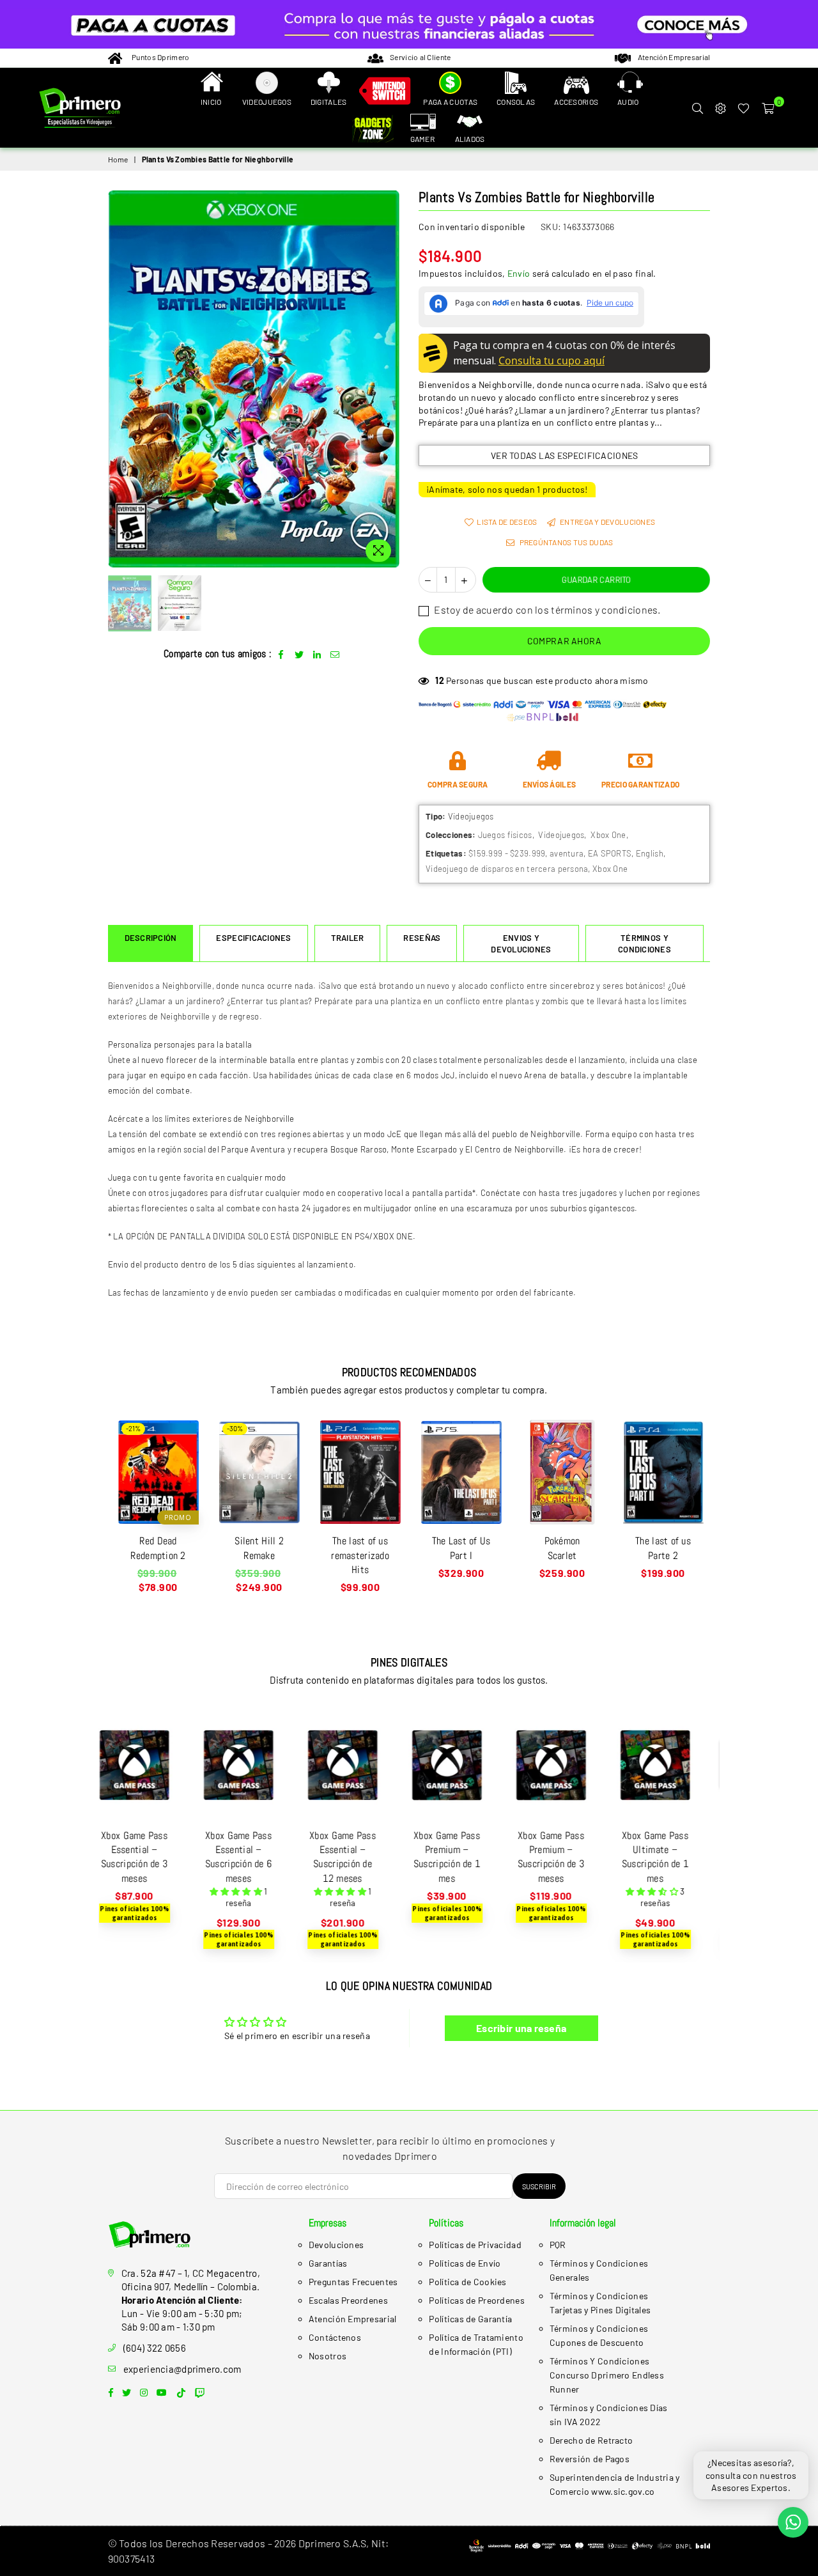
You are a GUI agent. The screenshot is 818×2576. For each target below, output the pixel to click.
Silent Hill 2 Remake (259, 1548)
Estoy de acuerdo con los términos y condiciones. (546, 609)
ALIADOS (470, 139)
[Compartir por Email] (335, 654)
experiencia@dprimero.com (182, 2369)
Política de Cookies (467, 2282)
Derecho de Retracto (591, 2440)
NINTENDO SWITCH (385, 93)
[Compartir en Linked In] (317, 654)
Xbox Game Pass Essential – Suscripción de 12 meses (254, 1857)
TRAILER (348, 938)
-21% (133, 1428)
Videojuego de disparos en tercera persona (507, 869)
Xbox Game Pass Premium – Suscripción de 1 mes (359, 1857)
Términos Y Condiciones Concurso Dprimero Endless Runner (607, 2375)
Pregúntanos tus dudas (565, 542)
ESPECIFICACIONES (253, 938)
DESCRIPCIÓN (151, 938)
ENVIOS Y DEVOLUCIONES (521, 943)
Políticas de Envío (465, 2263)
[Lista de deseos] (744, 108)
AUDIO (628, 102)
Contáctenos (335, 2337)
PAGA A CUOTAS (450, 102)
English (650, 853)
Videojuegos (561, 835)
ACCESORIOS (576, 102)
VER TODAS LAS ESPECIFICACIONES (564, 455)
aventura (567, 853)
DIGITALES (329, 102)
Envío (519, 273)
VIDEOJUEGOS (267, 102)
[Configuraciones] (720, 108)
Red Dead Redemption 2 (158, 1548)
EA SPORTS (610, 853)
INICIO (211, 102)
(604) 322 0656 (155, 2348)
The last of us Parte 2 (663, 1548)
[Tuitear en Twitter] (299, 654)
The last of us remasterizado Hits (360, 1555)
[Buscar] (697, 108)
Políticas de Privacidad (475, 2245)
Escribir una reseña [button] (521, 2028)
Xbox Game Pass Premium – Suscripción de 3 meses (463, 1857)
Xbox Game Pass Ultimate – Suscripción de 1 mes (567, 1857)
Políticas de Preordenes (476, 2300)
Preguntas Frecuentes (353, 2282)
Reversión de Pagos (590, 2459)
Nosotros (328, 2356)
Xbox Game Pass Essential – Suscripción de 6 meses (150, 1857)
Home (118, 159)
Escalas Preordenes (348, 2300)
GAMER (422, 139)
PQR (558, 2245)
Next (388, 379)
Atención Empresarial (353, 2319)
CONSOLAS (516, 102)
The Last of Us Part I (461, 1548)
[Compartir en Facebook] (282, 654)
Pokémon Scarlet (562, 1548)
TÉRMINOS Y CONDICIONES (644, 943)
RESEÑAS (422, 938)
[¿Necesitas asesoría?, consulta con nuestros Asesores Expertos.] (793, 2522)
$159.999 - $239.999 (507, 853)
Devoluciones (336, 2245)
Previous (119, 379)
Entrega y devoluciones (607, 522)
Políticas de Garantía (470, 2319)
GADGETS (375, 130)
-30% (235, 1428)
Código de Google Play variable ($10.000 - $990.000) (671, 1857)
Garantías (328, 2263)
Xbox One (608, 835)
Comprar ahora (565, 641)
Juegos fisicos (505, 835)
